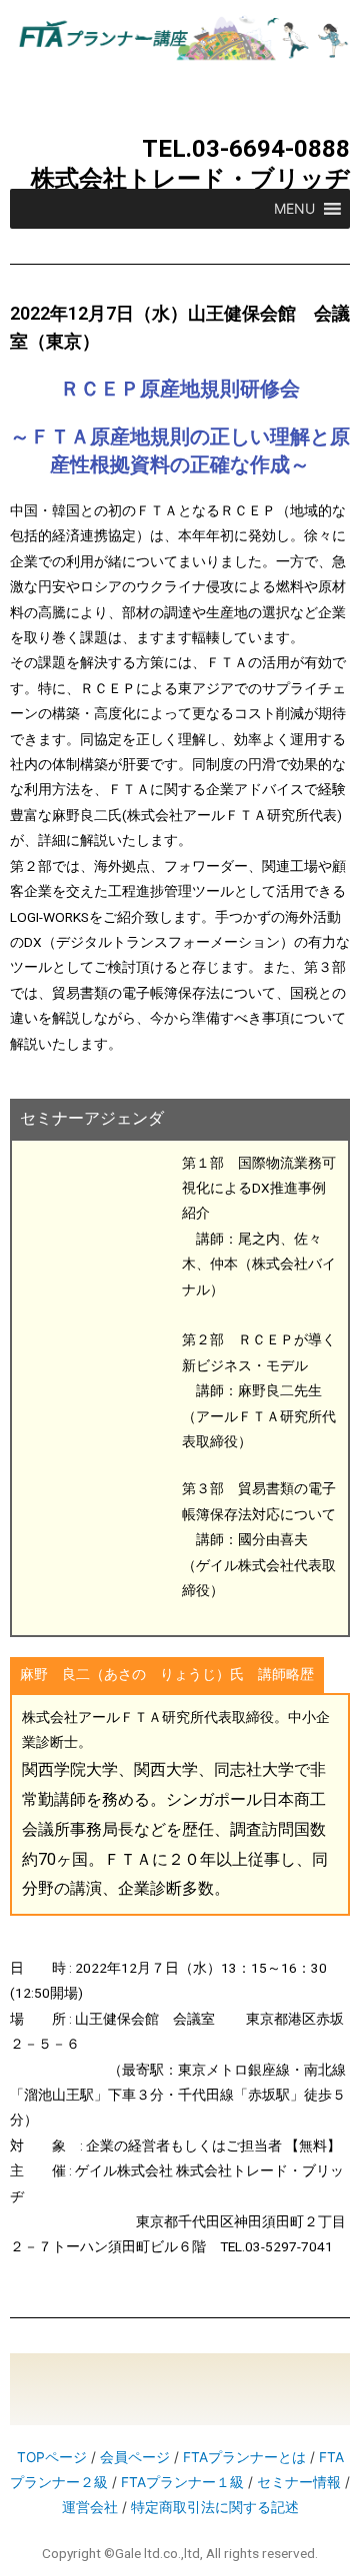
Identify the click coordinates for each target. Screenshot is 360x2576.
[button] (294, 209)
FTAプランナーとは (244, 2457)
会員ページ (135, 2457)
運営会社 (90, 2507)
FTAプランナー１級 (182, 2482)
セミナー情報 (299, 2482)
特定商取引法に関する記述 (215, 2507)
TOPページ (52, 2457)
